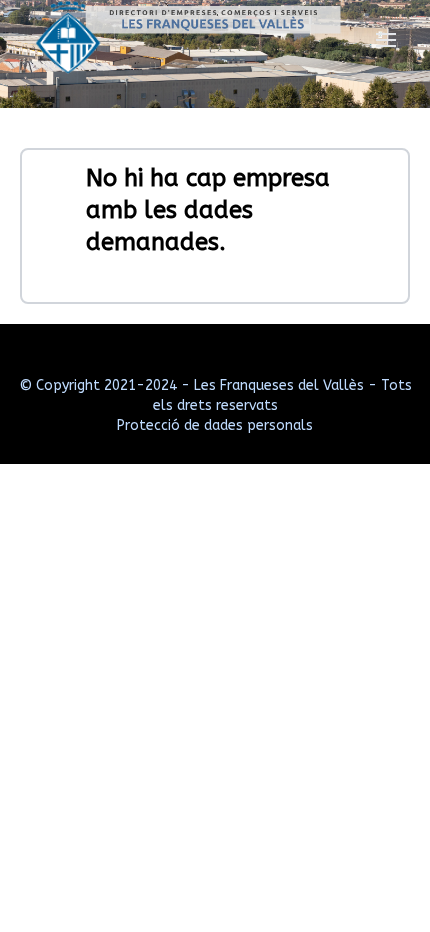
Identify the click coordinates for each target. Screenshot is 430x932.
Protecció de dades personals (215, 425)
